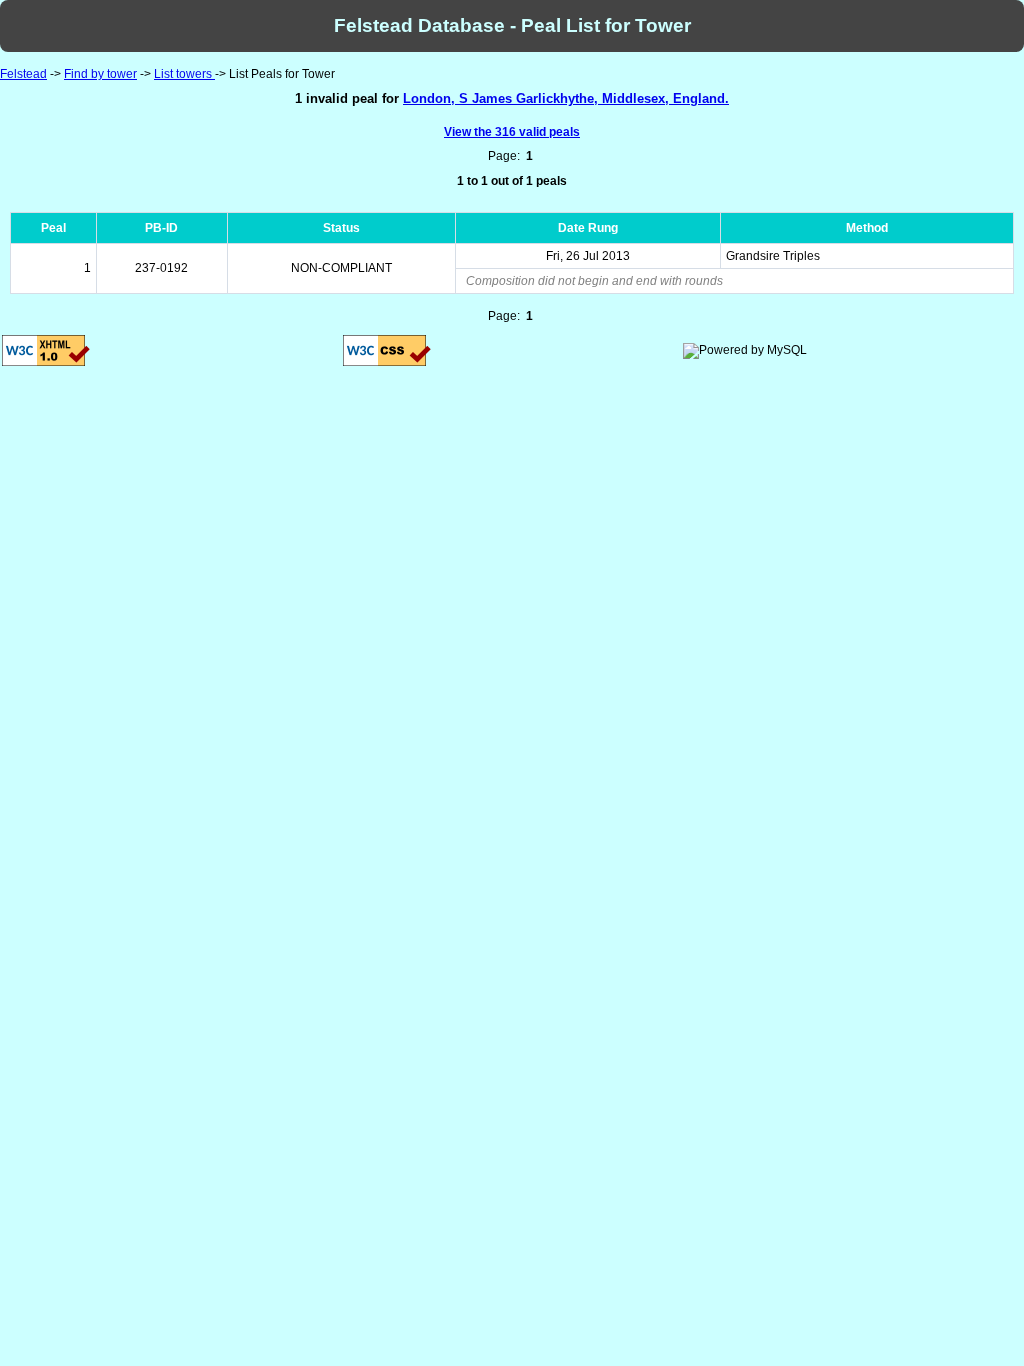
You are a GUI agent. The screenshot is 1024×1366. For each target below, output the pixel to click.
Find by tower (100, 74)
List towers (184, 74)
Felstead (23, 74)
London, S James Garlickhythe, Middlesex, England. (566, 98)
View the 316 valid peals (512, 132)
